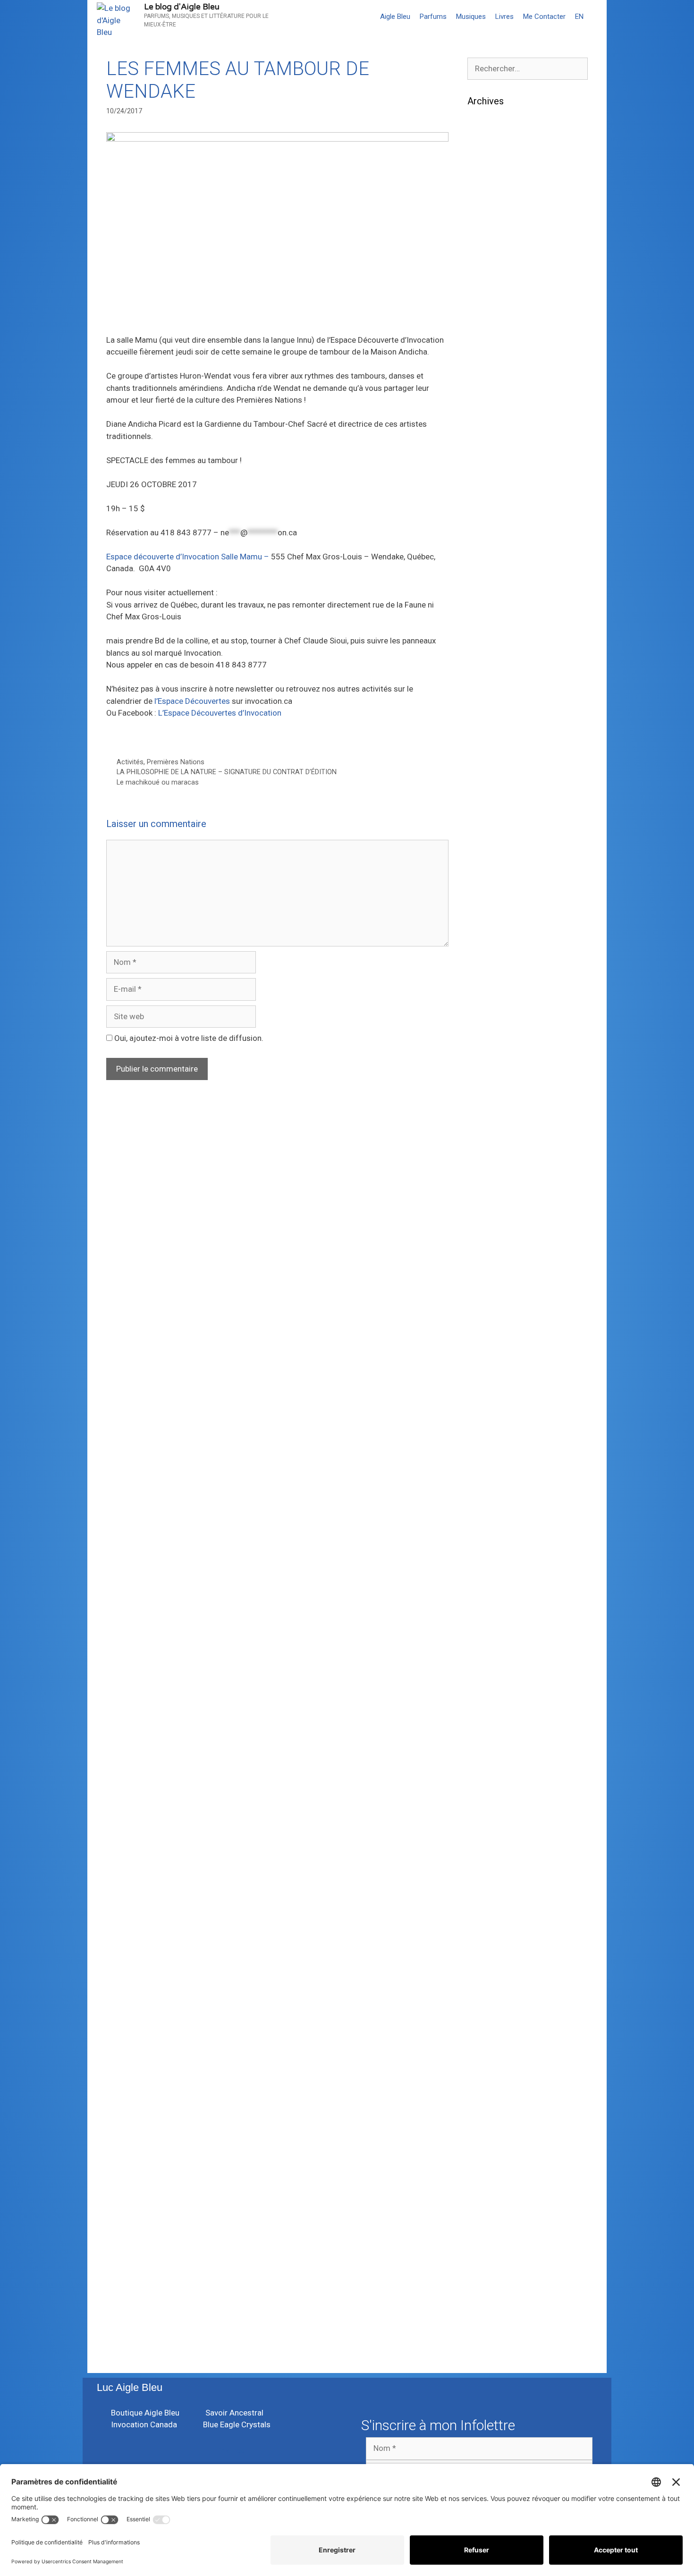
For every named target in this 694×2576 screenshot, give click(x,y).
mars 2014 (487, 1913)
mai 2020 (484, 1049)
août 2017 (486, 1481)
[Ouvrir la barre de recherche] (597, 17)
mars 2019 (487, 1237)
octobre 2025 (492, 272)
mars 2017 (487, 1554)
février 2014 (489, 1928)
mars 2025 (487, 329)
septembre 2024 (497, 416)
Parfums (433, 17)
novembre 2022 (495, 718)
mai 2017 (484, 1525)
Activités (130, 762)
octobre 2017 (492, 1453)
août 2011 (486, 2259)
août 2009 (486, 2331)
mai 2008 (484, 2345)
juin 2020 (484, 1035)
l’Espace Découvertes (193, 701)
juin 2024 (484, 459)
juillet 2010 (487, 2288)
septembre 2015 (497, 1740)
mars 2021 (487, 905)
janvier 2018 (490, 1410)
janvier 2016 (490, 1683)
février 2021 (489, 920)
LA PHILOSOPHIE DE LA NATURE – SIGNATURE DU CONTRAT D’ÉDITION (227, 772)
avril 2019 (485, 1222)
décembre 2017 (496, 1424)
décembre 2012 (496, 2115)
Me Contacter (544, 17)
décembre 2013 (496, 1957)
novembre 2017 (495, 1438)
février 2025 (489, 344)
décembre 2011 (496, 2245)
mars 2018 (487, 1381)
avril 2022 (485, 790)
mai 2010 (484, 2302)
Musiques (471, 17)
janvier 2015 (490, 1813)
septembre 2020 (497, 992)
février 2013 (489, 2086)
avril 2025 (485, 315)
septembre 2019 (497, 1150)
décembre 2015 (496, 1698)
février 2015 (489, 1798)
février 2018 (489, 1395)
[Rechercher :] (528, 68)
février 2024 (489, 517)
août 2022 (486, 761)
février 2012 (489, 2216)
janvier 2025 (490, 358)
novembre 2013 (495, 1971)
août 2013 (486, 2014)
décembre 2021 (496, 819)
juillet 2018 (487, 1337)
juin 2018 (484, 1352)
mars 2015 (487, 1784)
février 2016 (489, 1669)
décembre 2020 (496, 949)
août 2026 (486, 128)
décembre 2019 (496, 1107)
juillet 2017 (487, 1496)
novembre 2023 (495, 560)
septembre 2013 (497, 2000)
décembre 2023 (496, 546)
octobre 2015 (492, 1726)
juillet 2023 (487, 617)
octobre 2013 (492, 1985)
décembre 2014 (496, 1827)
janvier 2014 (490, 1942)
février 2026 (489, 214)
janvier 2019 (490, 1251)
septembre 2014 (497, 1870)
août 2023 (486, 603)
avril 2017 (485, 1539)
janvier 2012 (490, 2230)
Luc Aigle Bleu (130, 2387)
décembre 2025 (496, 243)
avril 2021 (485, 891)
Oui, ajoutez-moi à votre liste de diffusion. (188, 1038)
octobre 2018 (492, 1294)
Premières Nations (176, 762)
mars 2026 (487, 200)
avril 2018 (485, 1366)
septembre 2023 (497, 589)
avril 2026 (485, 186)
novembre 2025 (495, 258)
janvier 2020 (490, 1093)
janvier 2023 (490, 690)
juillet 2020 (487, 1021)
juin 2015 (484, 1769)
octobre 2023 (492, 574)
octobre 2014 (492, 1856)
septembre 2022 (497, 747)
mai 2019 (484, 1208)
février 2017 (489, 1568)
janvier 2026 (490, 229)
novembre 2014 (495, 1841)
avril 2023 (485, 661)
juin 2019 (484, 1193)
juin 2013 (484, 2043)
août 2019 (486, 1165)
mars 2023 (487, 675)
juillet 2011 (487, 2273)
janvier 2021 (490, 934)
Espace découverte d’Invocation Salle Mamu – (188, 557)
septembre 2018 (497, 1309)
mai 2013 (484, 2057)
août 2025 (486, 301)
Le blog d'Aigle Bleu (182, 7)
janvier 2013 (490, 2101)
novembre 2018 (495, 1280)
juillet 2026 (487, 143)
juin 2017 (484, 1510)
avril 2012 (485, 2187)
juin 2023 (484, 632)
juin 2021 (484, 862)
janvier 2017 (490, 1582)
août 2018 (486, 1323)
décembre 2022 (496, 704)
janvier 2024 (490, 531)
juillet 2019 (487, 1179)
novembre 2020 (495, 963)
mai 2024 (484, 473)
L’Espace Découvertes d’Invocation (219, 713)
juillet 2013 (487, 2028)
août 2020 (486, 1006)
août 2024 (486, 431)
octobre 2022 (492, 733)
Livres (504, 17)
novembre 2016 (495, 1611)
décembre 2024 (496, 373)
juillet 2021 (487, 848)
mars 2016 (487, 1654)
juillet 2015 (487, 1755)
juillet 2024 (487, 445)
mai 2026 (484, 171)
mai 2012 (484, 2172)
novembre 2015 (495, 1712)
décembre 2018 (496, 1266)
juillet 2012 (487, 2144)
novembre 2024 (495, 387)
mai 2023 (484, 646)
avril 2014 (485, 1899)
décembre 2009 (496, 2316)
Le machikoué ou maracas (158, 782)
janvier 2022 (490, 805)
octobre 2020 (492, 978)
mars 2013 (487, 2072)
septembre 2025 (497, 287)
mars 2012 (487, 2201)
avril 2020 (485, 1064)
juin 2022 (484, 776)
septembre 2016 (497, 1625)
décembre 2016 (496, 1596)
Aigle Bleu (395, 17)
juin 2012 (484, 2158)
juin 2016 (484, 1640)
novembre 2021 (495, 834)
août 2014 (486, 1884)
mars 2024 (487, 502)
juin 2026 (484, 157)
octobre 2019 (492, 1136)
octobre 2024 (492, 402)
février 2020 (489, 1078)
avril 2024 (485, 488)
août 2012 (486, 2129)
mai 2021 (484, 877)
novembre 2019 (495, 1122)
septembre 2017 (497, 1467)
